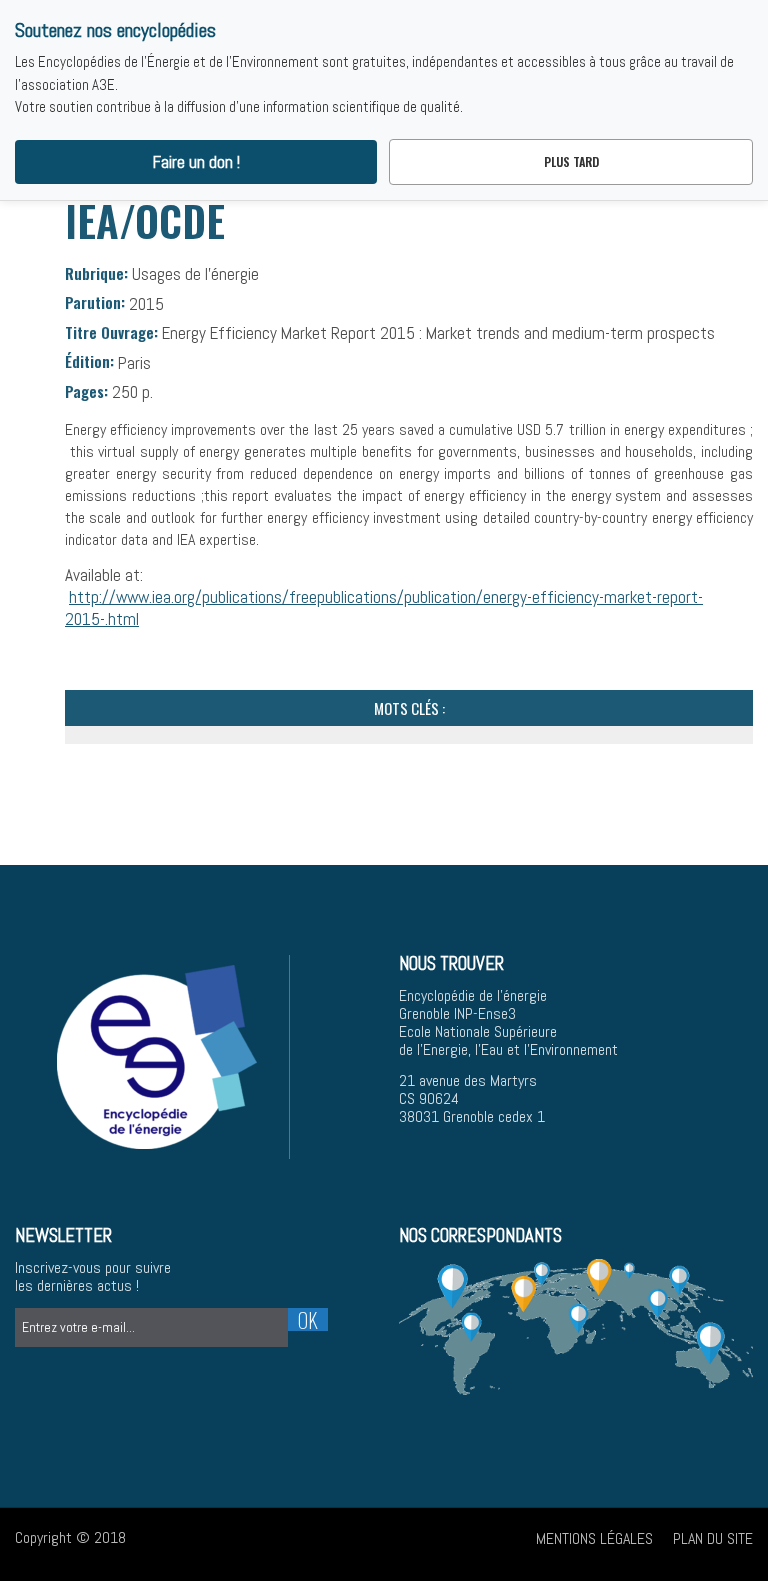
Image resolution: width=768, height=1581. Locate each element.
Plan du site (713, 1538)
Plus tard (571, 161)
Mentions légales (594, 1538)
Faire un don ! (196, 162)
